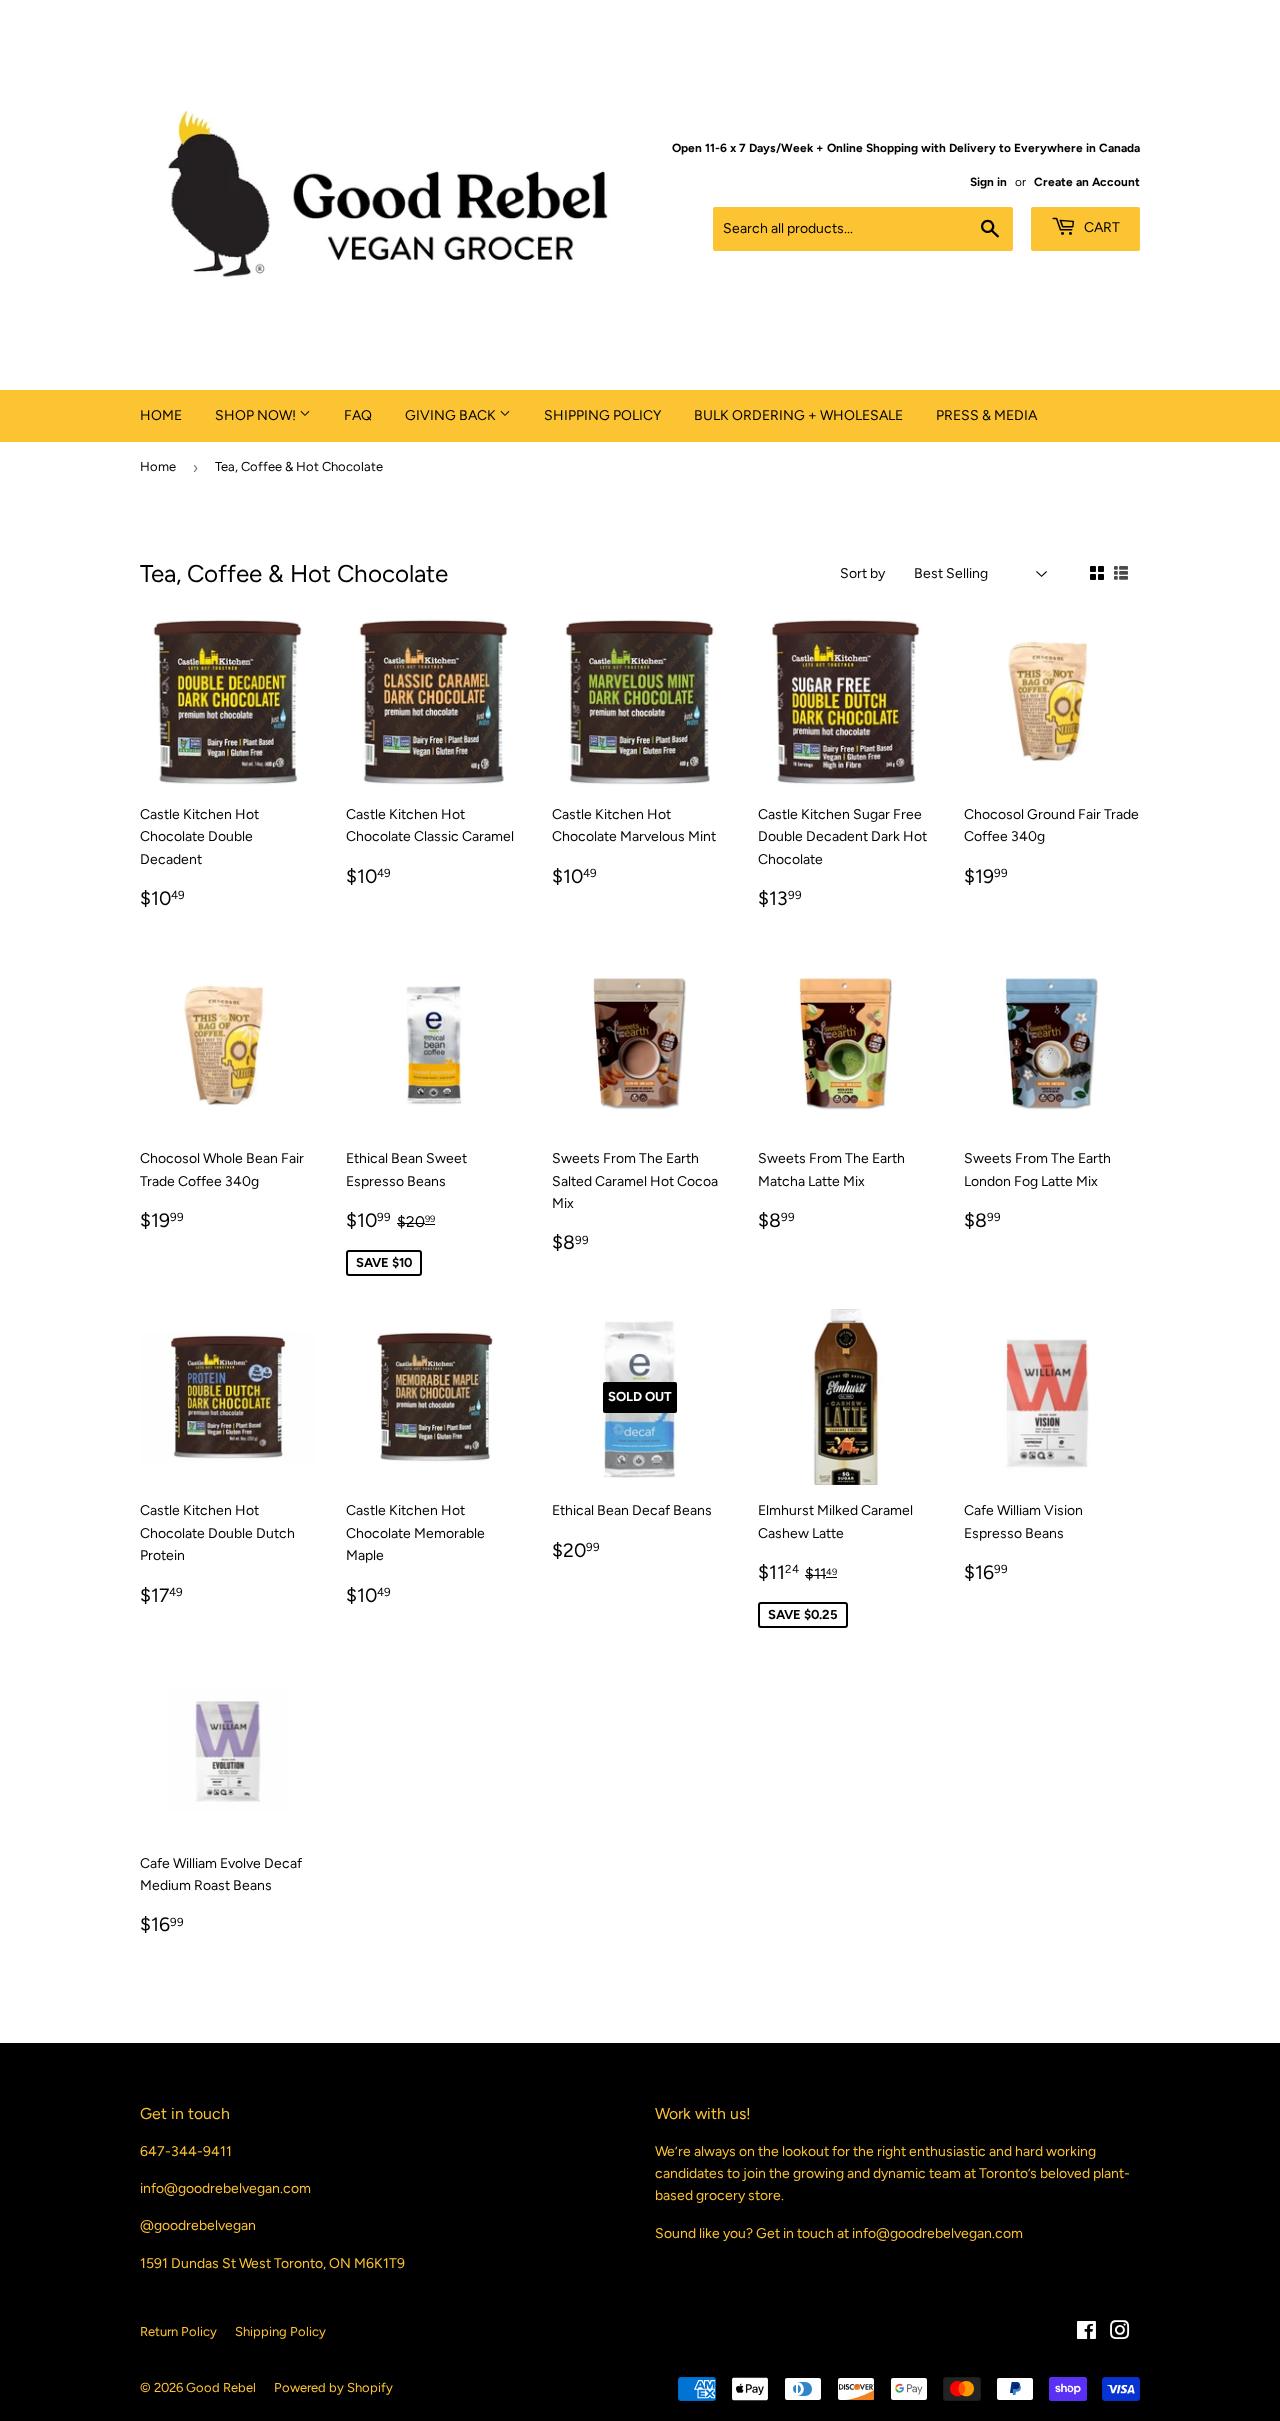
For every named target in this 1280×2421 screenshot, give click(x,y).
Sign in (988, 182)
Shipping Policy (602, 415)
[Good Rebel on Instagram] (1120, 2333)
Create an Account (1087, 182)
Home (161, 415)
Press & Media (986, 415)
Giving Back (452, 415)
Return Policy (178, 2331)
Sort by (862, 573)
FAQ (358, 415)
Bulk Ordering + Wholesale (798, 415)
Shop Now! (257, 415)
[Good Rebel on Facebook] (1086, 2333)
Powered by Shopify (333, 2387)
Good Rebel (221, 2387)
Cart (1100, 227)
